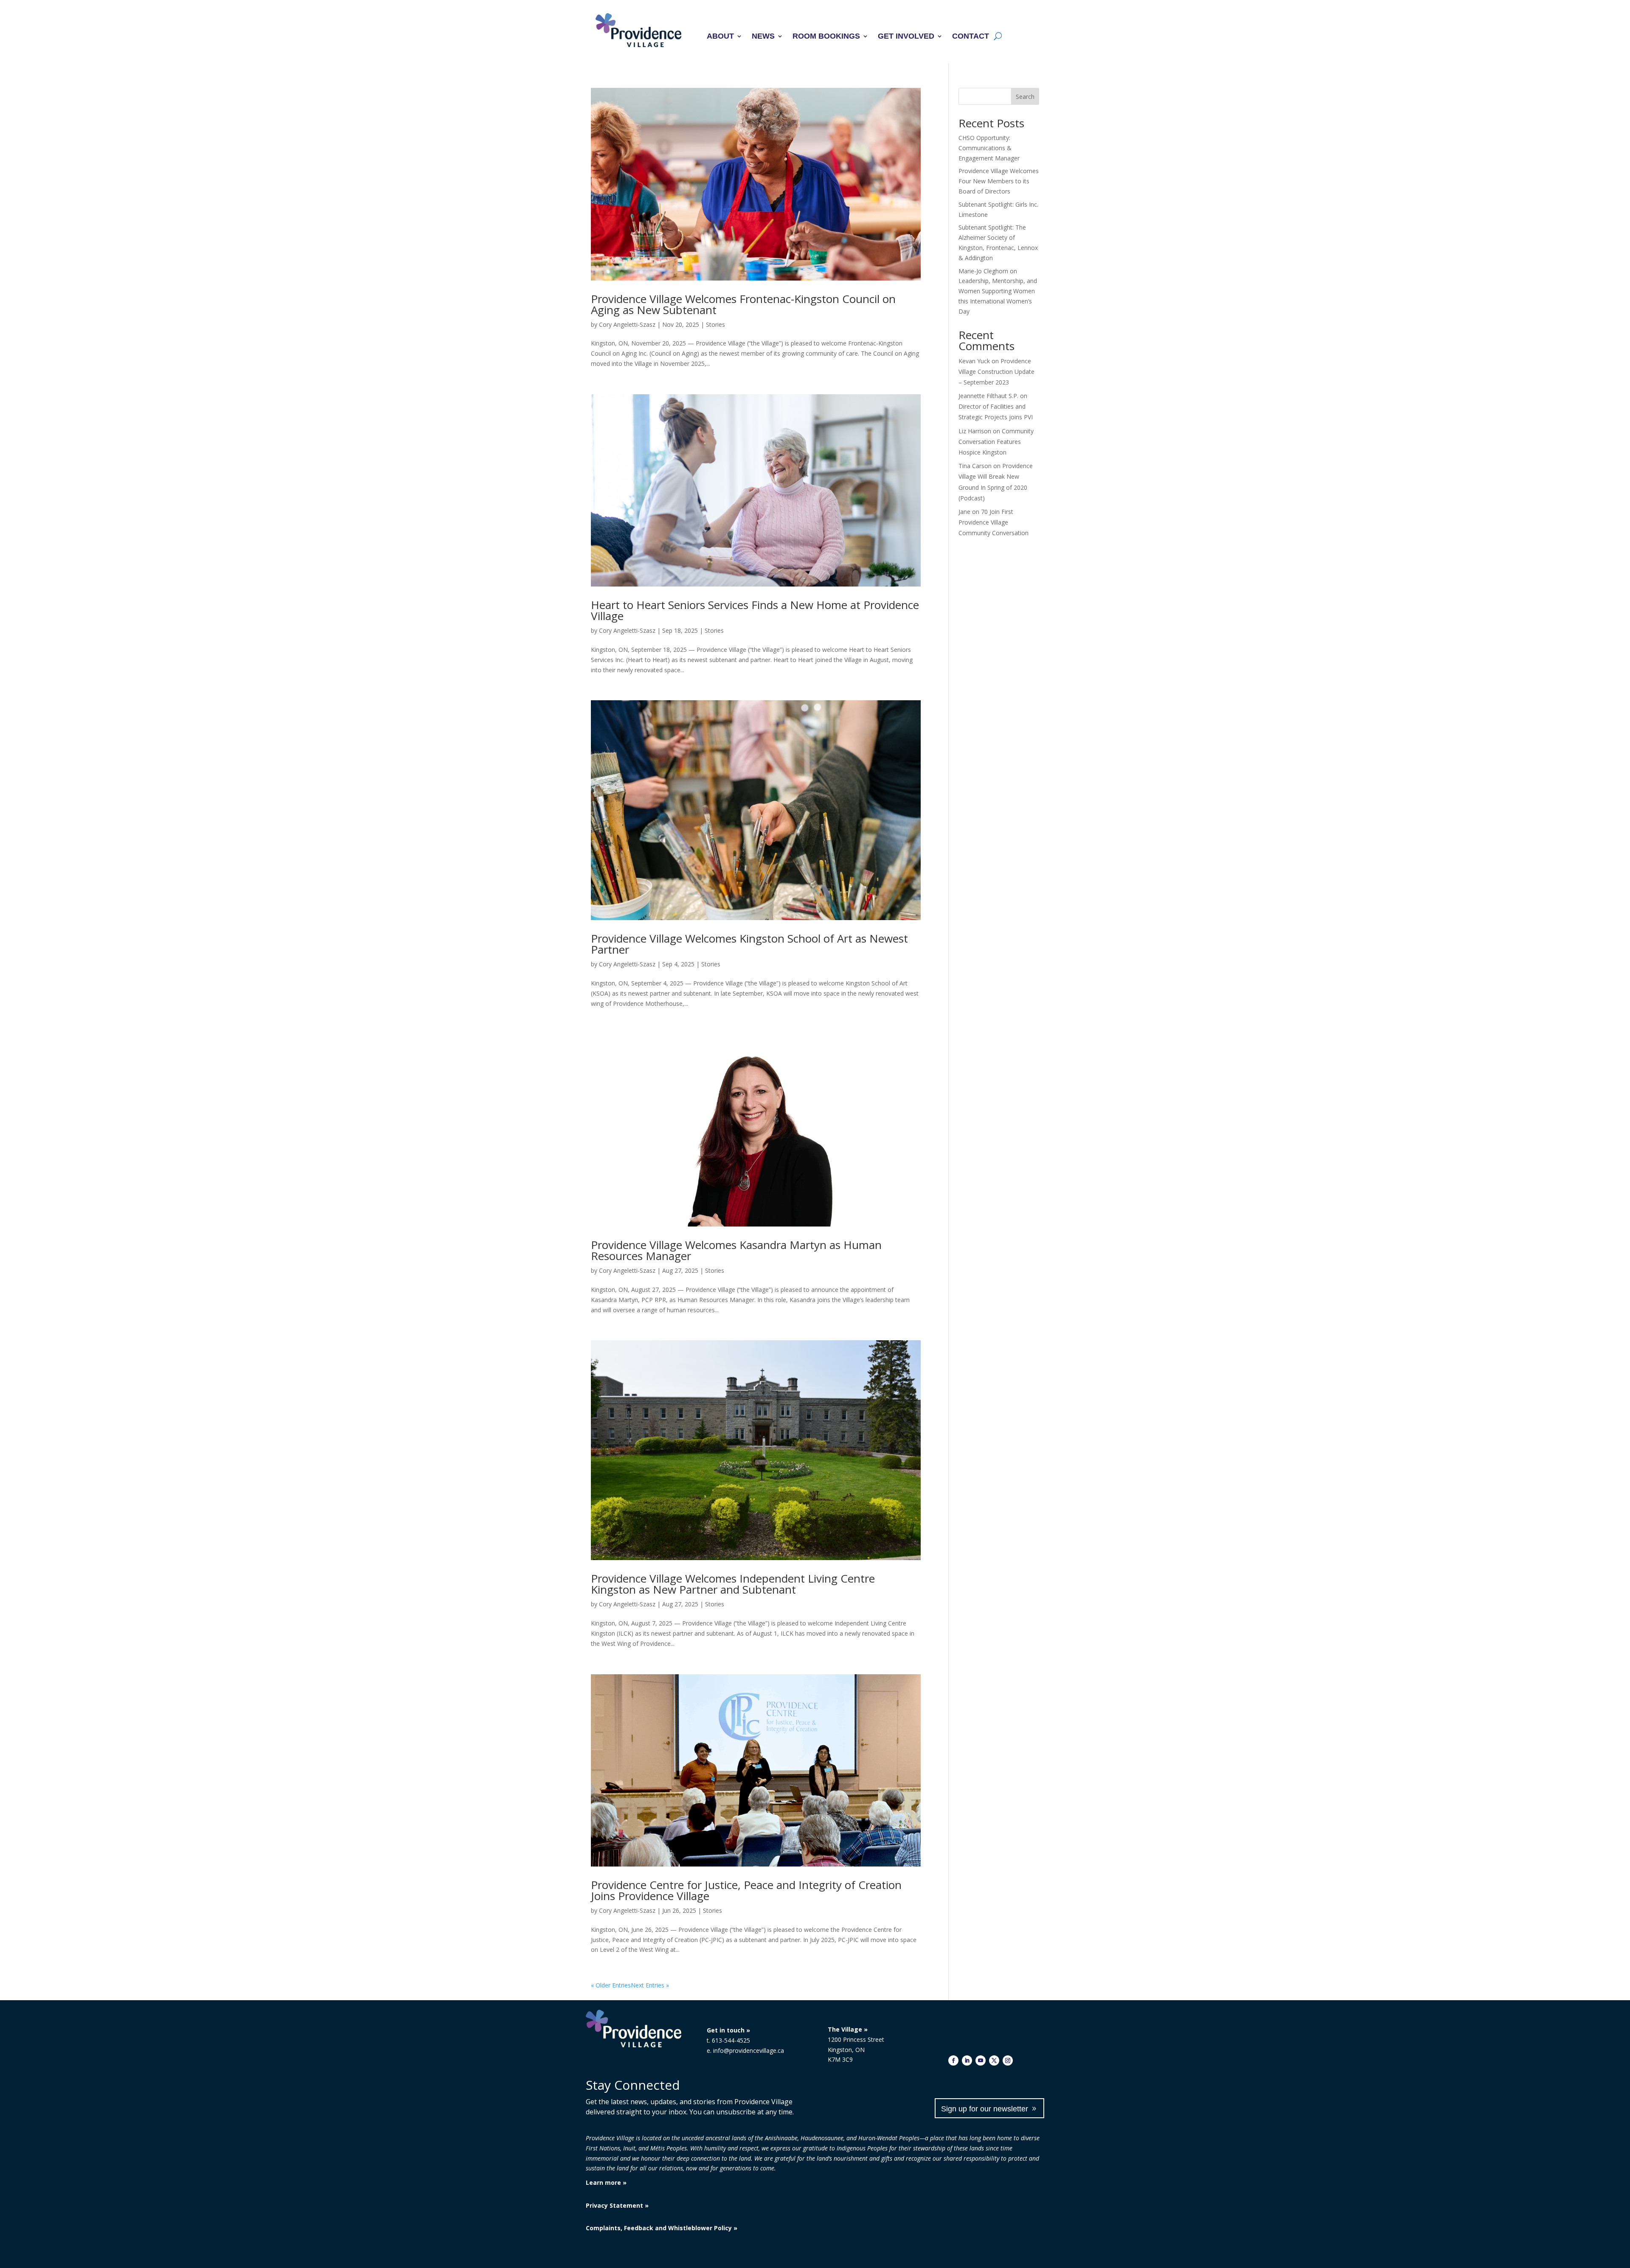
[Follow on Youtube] (981, 2060)
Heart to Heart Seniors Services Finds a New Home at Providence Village (755, 610)
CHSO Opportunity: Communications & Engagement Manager (989, 148)
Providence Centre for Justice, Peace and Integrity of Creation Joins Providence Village (746, 1890)
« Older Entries (611, 1985)
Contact (971, 37)
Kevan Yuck (974, 361)
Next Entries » (650, 1985)
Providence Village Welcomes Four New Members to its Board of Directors (999, 181)
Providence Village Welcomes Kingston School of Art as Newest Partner (749, 944)
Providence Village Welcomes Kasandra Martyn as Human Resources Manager (736, 1250)
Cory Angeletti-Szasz (627, 324)
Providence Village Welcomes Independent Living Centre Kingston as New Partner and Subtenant (733, 1584)
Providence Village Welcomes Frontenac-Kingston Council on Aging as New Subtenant (743, 304)
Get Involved (906, 37)
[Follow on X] (994, 2060)
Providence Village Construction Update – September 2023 (996, 372)
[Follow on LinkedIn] (967, 2060)
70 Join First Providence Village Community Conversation (993, 522)
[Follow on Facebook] (953, 2060)
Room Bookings (826, 37)
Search (1025, 97)
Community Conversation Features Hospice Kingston (996, 442)
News (763, 37)
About (720, 37)
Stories (715, 324)
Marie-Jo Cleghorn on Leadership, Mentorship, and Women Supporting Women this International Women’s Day (998, 291)
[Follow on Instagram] (1008, 2060)
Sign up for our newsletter (985, 2109)
